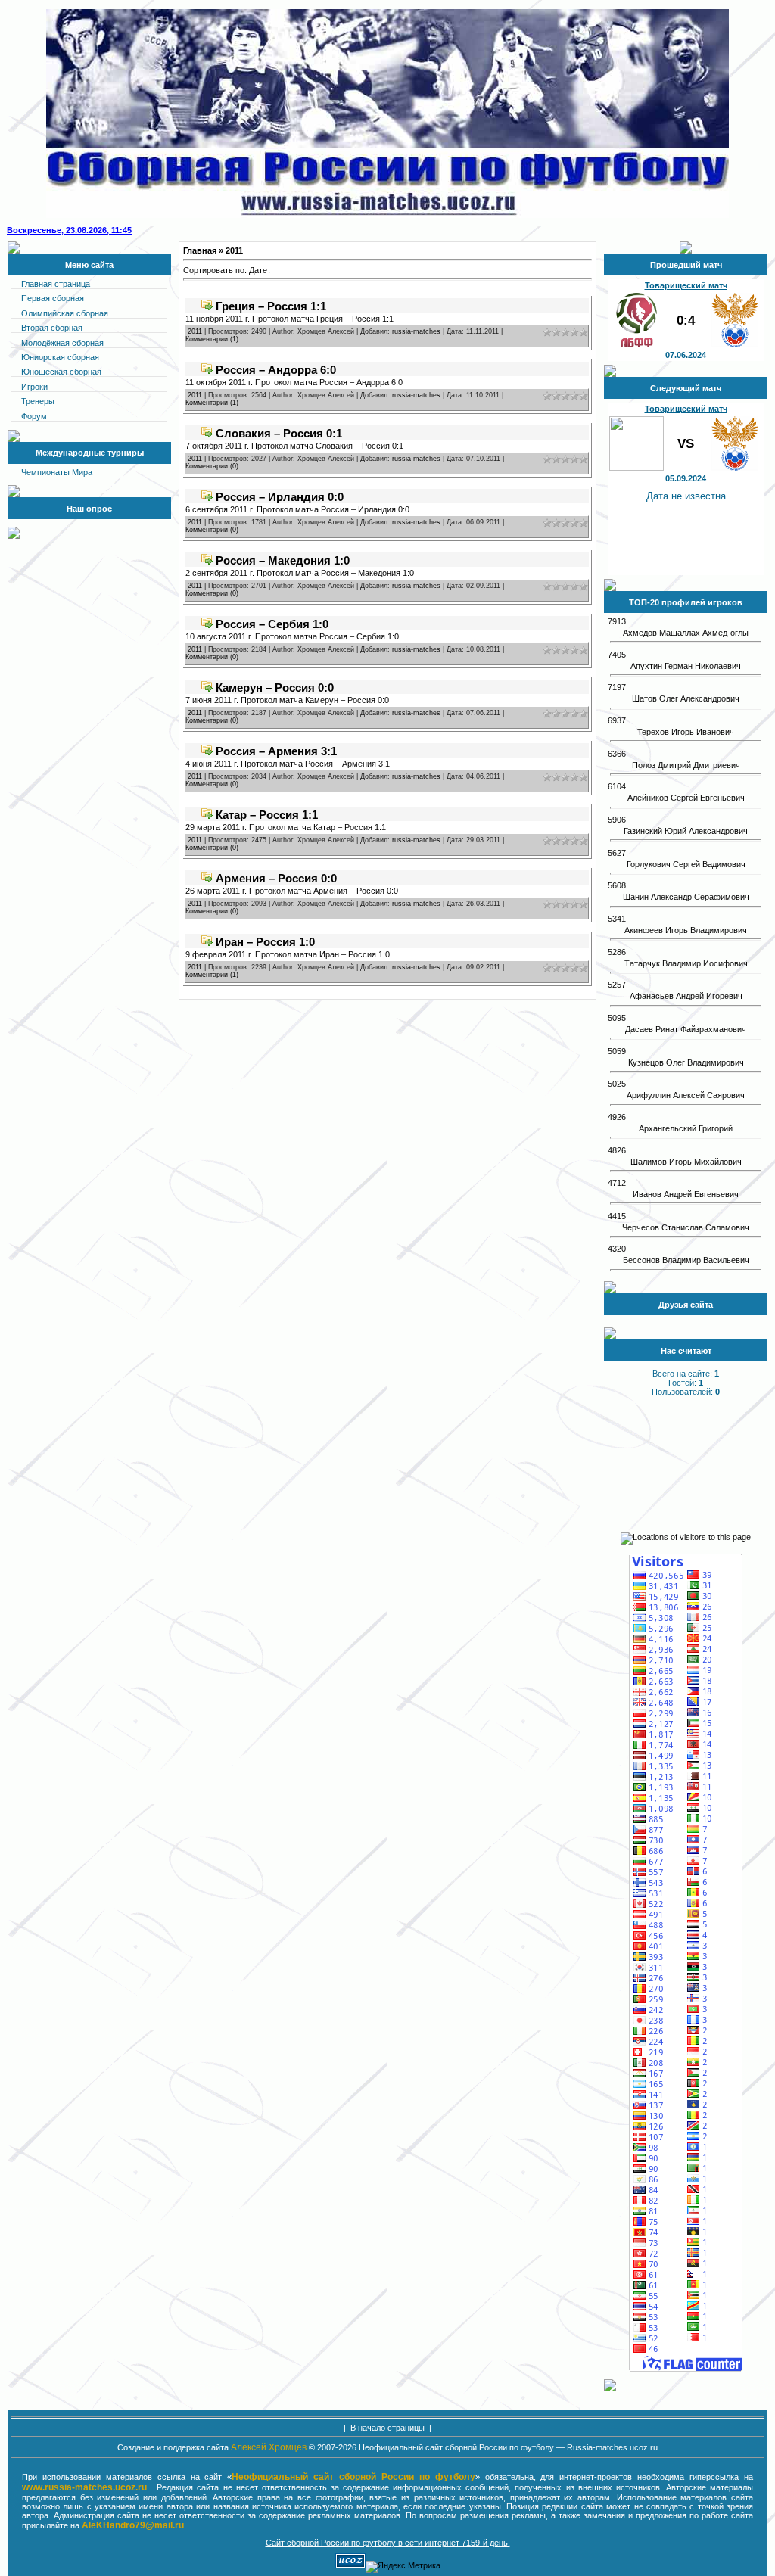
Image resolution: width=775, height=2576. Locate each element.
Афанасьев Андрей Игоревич (686, 996)
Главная (200, 250)
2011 (195, 331)
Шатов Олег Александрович (686, 698)
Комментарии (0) (212, 466)
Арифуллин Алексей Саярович (686, 1095)
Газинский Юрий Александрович (686, 831)
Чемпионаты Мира (57, 472)
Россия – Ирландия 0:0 (280, 497)
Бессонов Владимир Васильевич (686, 1260)
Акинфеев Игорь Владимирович (686, 930)
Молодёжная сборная (62, 343)
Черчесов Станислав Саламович (686, 1227)
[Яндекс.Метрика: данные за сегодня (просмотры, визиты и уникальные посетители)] (403, 2567)
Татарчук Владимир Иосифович (686, 963)
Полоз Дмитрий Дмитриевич (686, 765)
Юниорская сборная (60, 357)
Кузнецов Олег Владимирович (686, 1062)
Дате (258, 270)
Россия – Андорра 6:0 (276, 370)
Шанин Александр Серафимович (686, 897)
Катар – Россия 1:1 (267, 815)
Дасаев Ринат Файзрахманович (686, 1029)
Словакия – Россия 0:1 (279, 433)
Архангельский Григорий (686, 1128)
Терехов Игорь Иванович (686, 732)
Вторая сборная (52, 328)
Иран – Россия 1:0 (265, 942)
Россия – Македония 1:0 (283, 560)
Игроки (34, 387)
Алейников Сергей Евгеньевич (686, 798)
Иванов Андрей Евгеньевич (686, 1194)
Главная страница (56, 284)
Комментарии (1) (212, 339)
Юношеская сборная (61, 372)
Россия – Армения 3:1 (276, 751)
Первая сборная (53, 298)
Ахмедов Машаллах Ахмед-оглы (686, 633)
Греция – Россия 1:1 (271, 306)
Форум (34, 416)
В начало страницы (387, 2428)
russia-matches (416, 331)
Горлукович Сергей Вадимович (686, 864)
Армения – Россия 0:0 (276, 878)
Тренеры (38, 401)
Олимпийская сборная (65, 313)
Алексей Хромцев (269, 2447)
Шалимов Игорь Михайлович (686, 1162)
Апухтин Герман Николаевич (686, 666)
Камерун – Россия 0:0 (275, 688)
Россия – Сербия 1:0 (272, 624)
